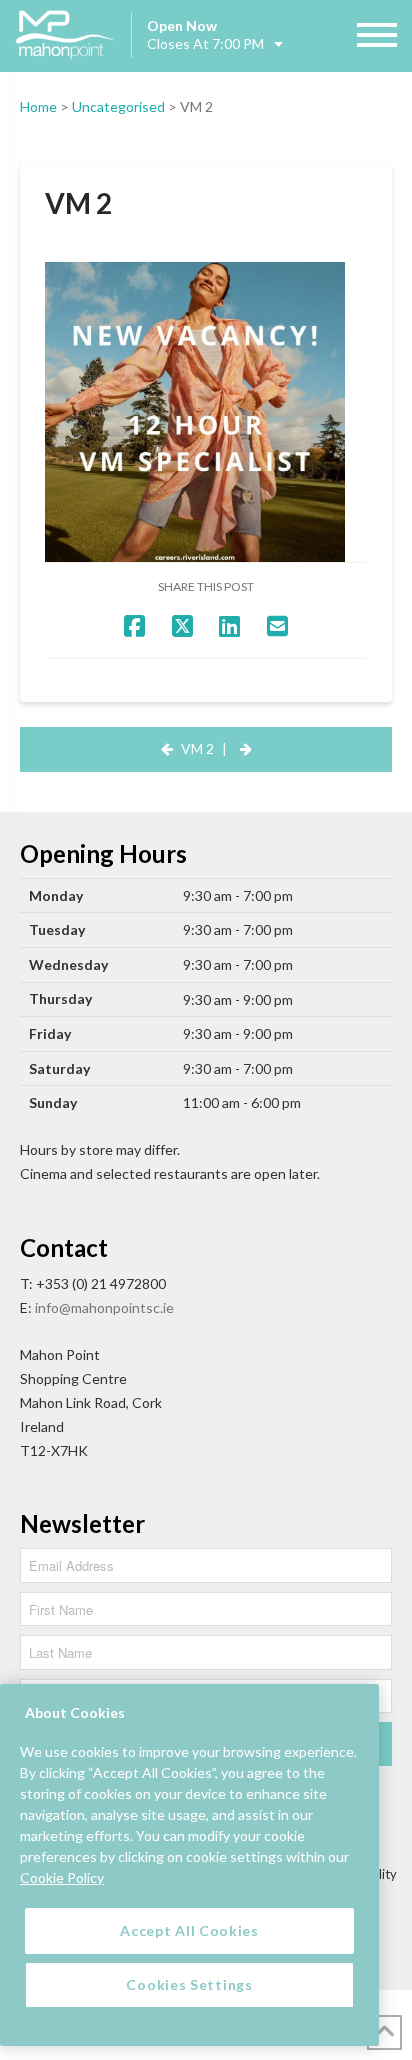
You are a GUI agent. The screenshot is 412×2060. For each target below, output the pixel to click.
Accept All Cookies (189, 1930)
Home (38, 106)
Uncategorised (118, 106)
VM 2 (197, 748)
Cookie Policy (62, 1877)
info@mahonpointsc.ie (104, 1307)
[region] (189, 1865)
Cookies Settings (189, 1984)
